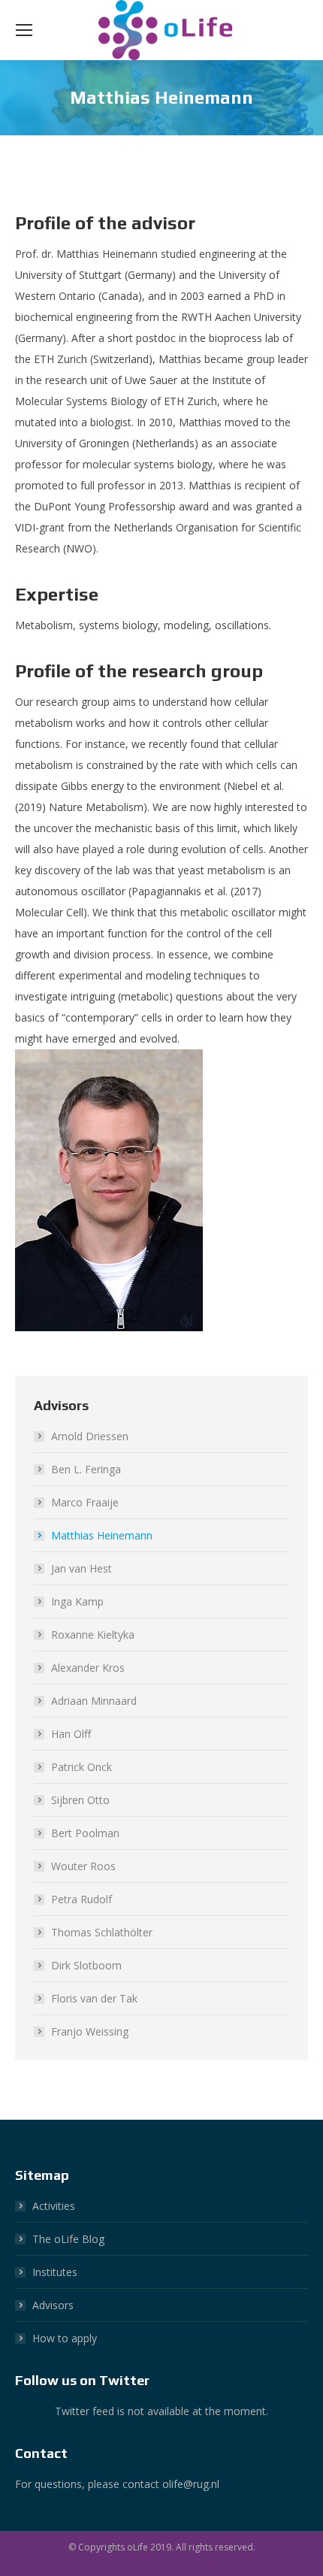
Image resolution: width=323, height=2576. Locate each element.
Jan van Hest (82, 1568)
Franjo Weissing (90, 2031)
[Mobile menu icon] (24, 30)
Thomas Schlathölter (102, 1932)
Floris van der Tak (94, 1998)
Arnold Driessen (90, 1436)
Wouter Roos (83, 1866)
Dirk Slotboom (86, 1965)
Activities (54, 2206)
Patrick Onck (82, 1767)
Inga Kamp (77, 1601)
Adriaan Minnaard (94, 1701)
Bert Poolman (85, 1833)
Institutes (55, 2272)
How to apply (65, 2338)
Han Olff (71, 1734)
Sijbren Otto (80, 1800)
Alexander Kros (88, 1668)
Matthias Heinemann (102, 1535)
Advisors (53, 2305)
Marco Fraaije (85, 1502)
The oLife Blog (68, 2239)
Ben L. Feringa (86, 1469)
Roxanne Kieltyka (93, 1635)
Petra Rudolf (82, 1899)
